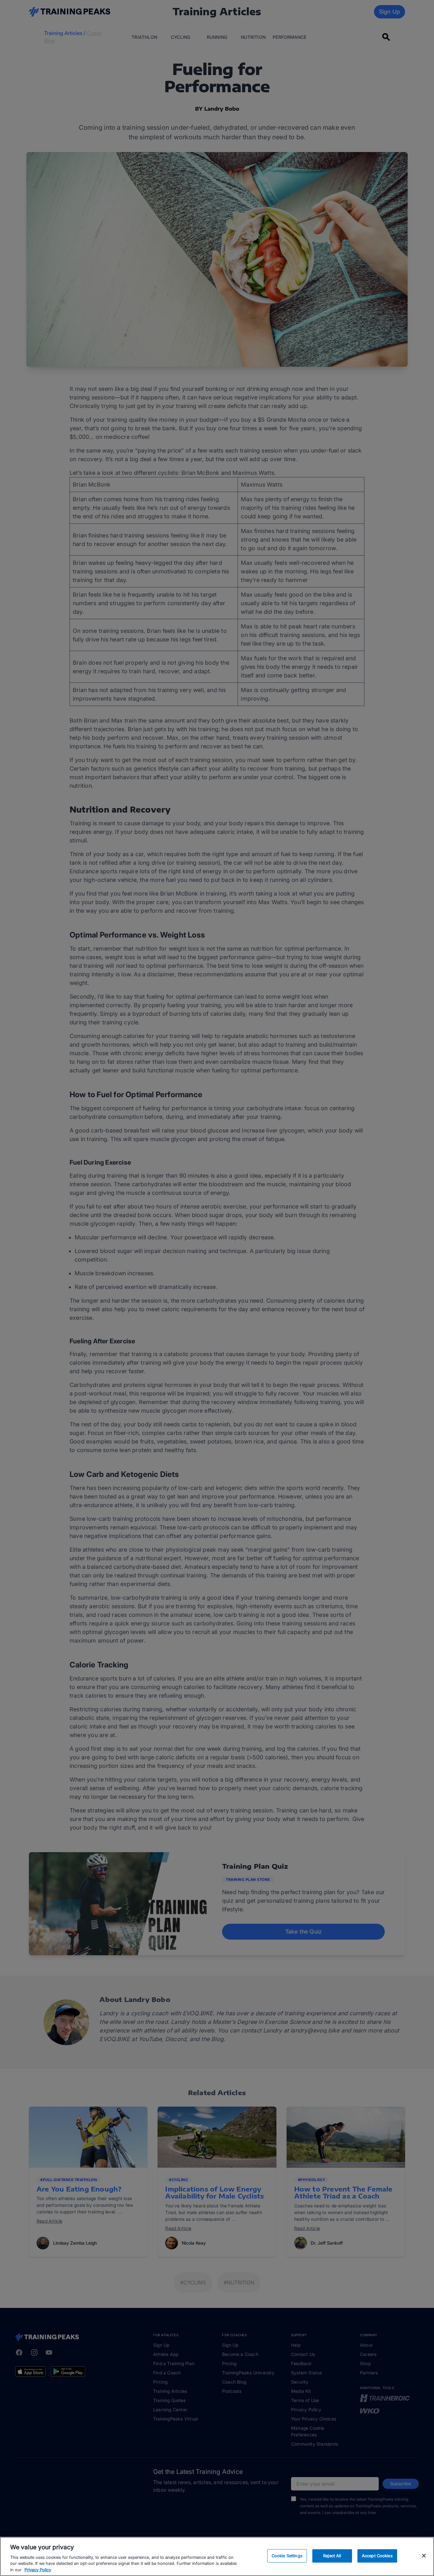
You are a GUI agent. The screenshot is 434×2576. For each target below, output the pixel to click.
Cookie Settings (287, 2556)
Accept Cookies (377, 2556)
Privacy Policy (38, 2569)
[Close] (424, 2556)
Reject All (332, 2556)
